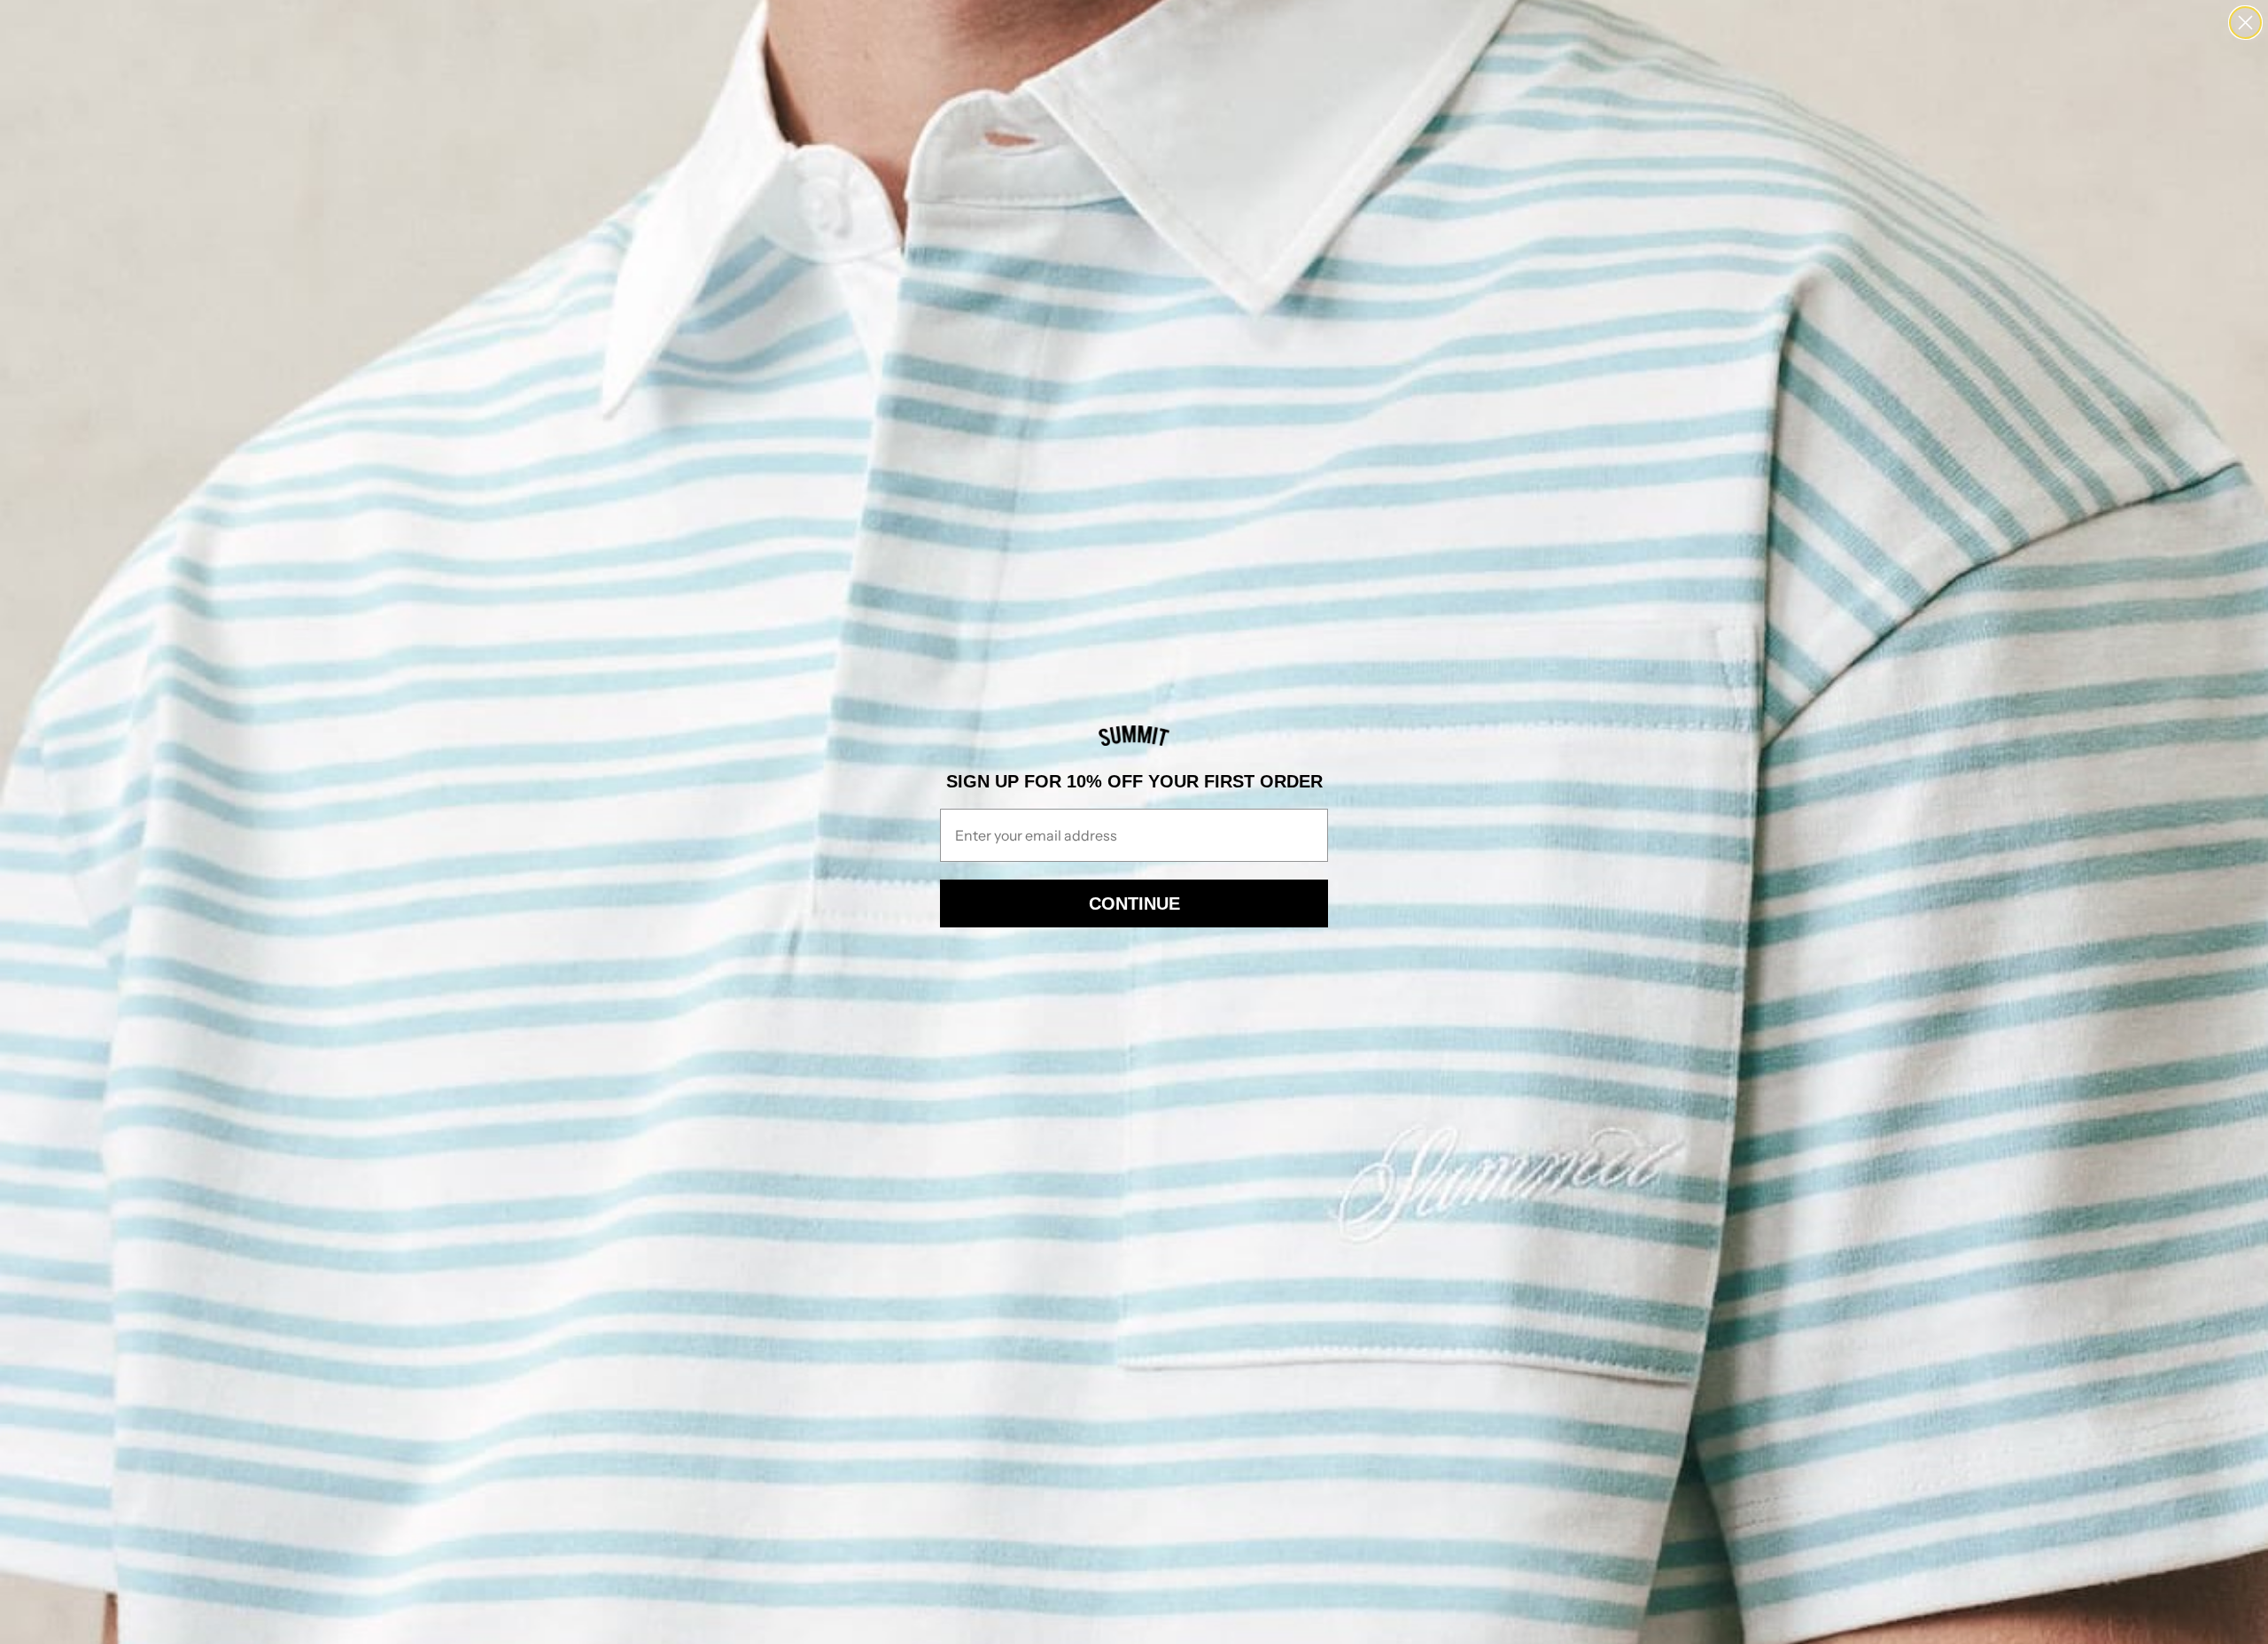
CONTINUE (1134, 903)
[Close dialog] (2245, 23)
